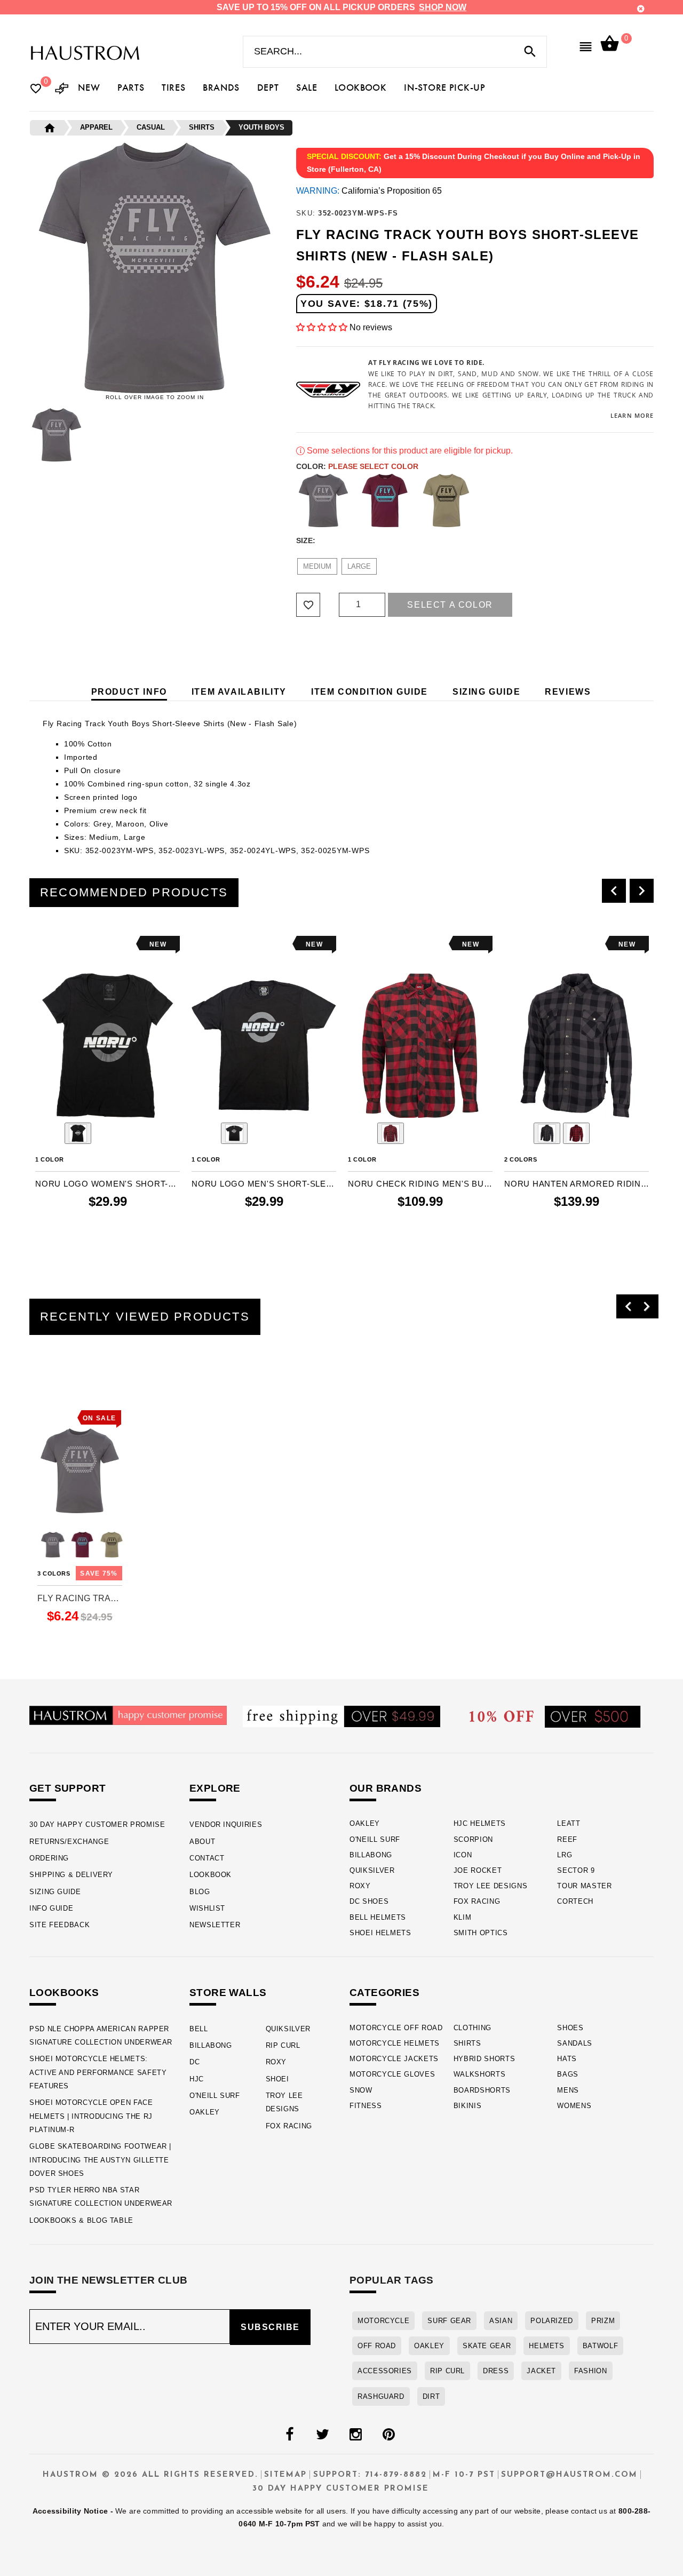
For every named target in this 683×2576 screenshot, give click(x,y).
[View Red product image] (576, 1133)
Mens (568, 2090)
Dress (496, 2371)
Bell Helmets (378, 1917)
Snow (361, 2090)
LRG (565, 1855)
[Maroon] (385, 500)
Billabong (371, 1855)
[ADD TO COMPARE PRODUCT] (58, 946)
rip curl (447, 2371)
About (202, 1842)
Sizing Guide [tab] (486, 692)
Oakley (365, 1823)
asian (501, 2321)
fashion (590, 2371)
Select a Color (450, 605)
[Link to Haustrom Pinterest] (388, 2435)
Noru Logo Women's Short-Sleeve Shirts (108, 1184)
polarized (552, 2321)
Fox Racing (477, 1901)
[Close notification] (641, 9)
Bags (568, 2074)
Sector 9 (576, 1870)
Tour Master (584, 1886)
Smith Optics (481, 1933)
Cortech (575, 1901)
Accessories (385, 2371)
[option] (108, 1096)
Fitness (366, 2106)
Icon (463, 1855)
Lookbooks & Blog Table (81, 2220)
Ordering (49, 1858)
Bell (199, 2029)
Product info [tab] (129, 692)
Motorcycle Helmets (395, 2043)
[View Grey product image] (547, 1133)
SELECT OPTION (108, 1243)
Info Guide (51, 1908)
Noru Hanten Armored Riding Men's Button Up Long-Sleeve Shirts (577, 1184)
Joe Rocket (478, 1870)
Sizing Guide (55, 1892)
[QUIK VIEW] (73, 944)
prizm (603, 2321)
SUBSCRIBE (270, 2327)
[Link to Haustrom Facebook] (289, 2435)
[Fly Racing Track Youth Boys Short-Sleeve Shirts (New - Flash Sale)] (80, 1471)
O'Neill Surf (375, 1839)
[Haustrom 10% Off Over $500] (555, 1716)
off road (377, 2346)
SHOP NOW (443, 7)
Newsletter (215, 1925)
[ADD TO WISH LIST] (42, 944)
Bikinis (468, 2106)
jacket (541, 2371)
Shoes (570, 2028)
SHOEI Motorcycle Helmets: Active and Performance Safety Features (98, 2072)
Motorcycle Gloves (392, 2074)
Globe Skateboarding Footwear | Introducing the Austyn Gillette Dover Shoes (100, 2160)
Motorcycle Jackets (394, 2059)
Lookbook (211, 1875)
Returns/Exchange (69, 1842)
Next (283, 435)
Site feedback (59, 1925)
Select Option (80, 1635)
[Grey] (323, 500)
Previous (27, 435)
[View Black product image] (78, 1133)
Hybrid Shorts (485, 2059)
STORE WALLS (228, 1993)
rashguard (381, 2396)
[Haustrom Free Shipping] (341, 1716)
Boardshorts (482, 2090)
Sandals (575, 2043)
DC (194, 2062)
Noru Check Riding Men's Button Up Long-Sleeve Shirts (420, 1184)
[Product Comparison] (62, 89)
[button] (322, 327)
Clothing (472, 2028)
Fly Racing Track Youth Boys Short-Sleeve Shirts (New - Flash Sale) (80, 1598)
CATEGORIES (384, 1993)
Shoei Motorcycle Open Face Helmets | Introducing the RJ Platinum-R (91, 2116)
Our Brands (386, 1788)
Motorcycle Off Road (396, 2028)
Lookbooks (64, 1993)
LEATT (569, 1823)
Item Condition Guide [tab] (370, 692)
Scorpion (473, 1839)
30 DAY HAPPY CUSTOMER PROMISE (97, 1824)
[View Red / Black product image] (391, 1133)
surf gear (449, 2321)
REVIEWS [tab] (568, 692)
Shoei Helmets (380, 1933)
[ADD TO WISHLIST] (44, 1399)
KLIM (463, 1917)
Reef (567, 1839)
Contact (207, 1858)
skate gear (487, 2346)
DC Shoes (369, 1901)
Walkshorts (480, 2074)
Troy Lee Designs (491, 1886)
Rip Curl (283, 2045)
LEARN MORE (632, 415)
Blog (200, 1892)
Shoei (277, 2079)
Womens (574, 2106)
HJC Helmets (480, 1823)
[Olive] (446, 500)
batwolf (600, 2346)
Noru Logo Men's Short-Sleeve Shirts (264, 1184)
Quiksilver (372, 1870)
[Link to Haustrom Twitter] (322, 2435)
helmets (546, 2346)
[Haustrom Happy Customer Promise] (128, 1715)
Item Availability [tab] (239, 692)
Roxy (360, 1886)
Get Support (67, 1788)
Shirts (467, 2043)
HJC (197, 2079)
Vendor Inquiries (226, 1824)
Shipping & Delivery (71, 1875)
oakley (429, 2346)
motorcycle (383, 2321)
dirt (431, 2396)
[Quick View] (75, 1399)
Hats (567, 2059)
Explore (215, 1788)
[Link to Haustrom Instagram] (355, 2435)
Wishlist (207, 1908)
